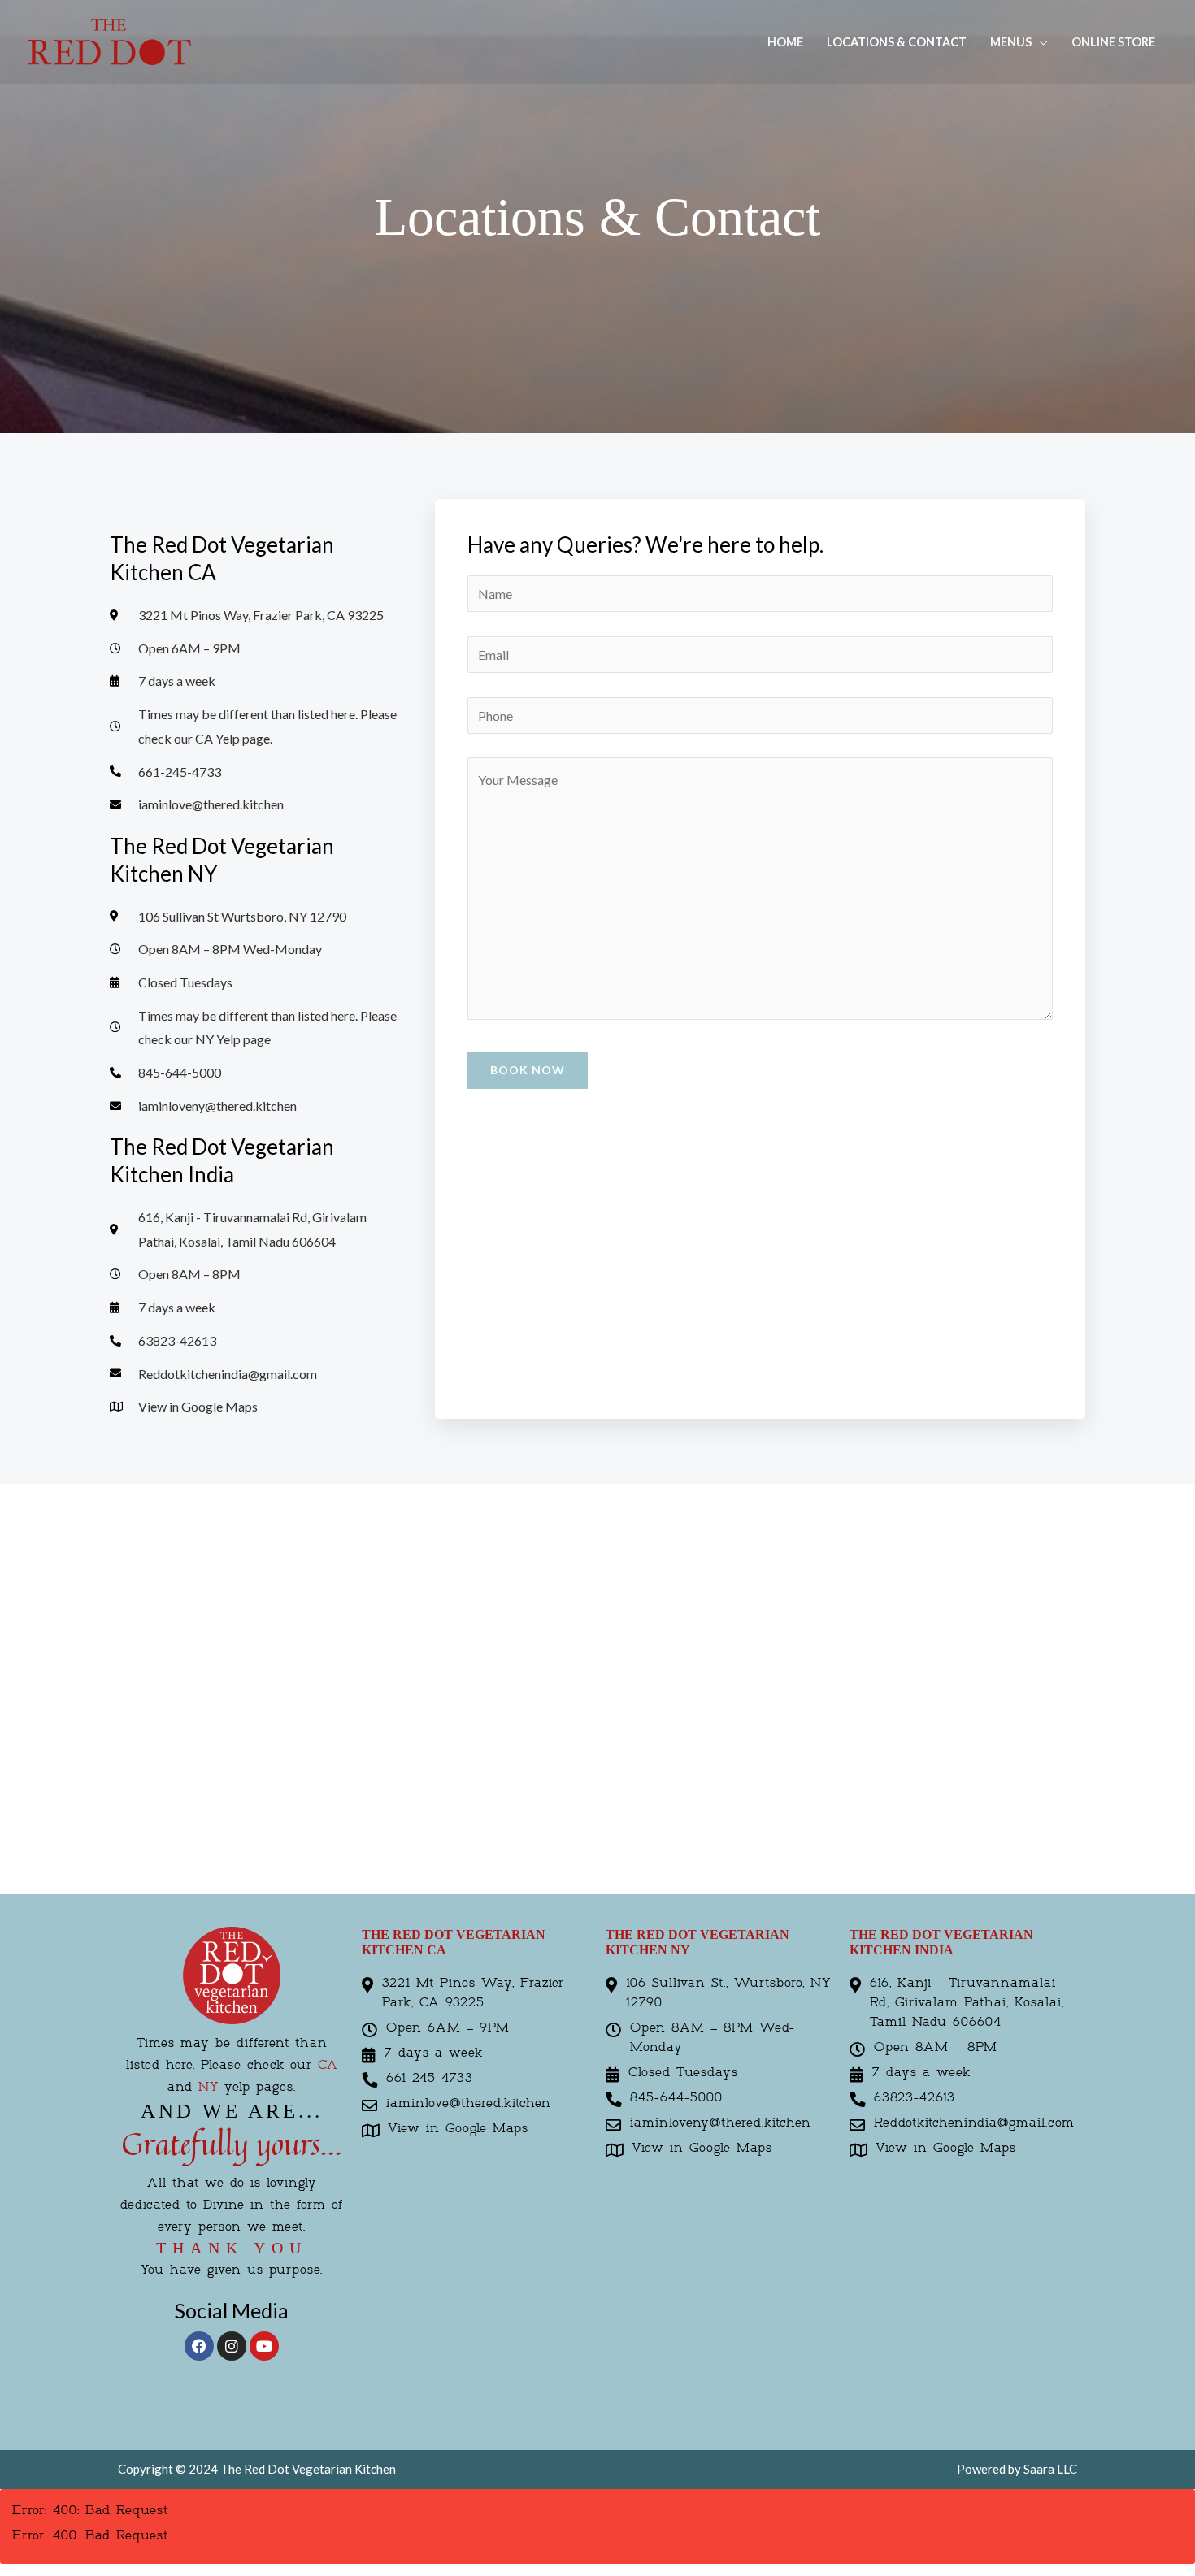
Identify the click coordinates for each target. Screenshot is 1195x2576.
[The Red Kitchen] (110, 40)
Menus (1011, 42)
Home (785, 42)
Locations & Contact (897, 42)
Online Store (1113, 42)
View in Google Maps (458, 2129)
